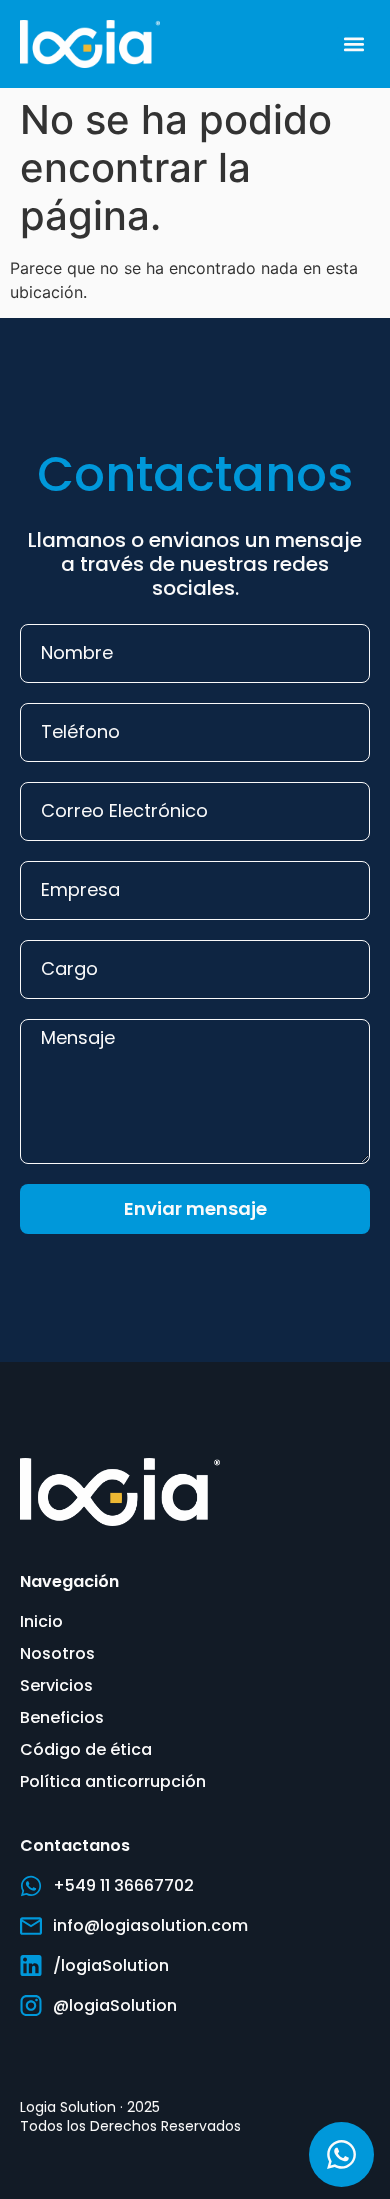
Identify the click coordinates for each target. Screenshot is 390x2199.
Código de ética (86, 1749)
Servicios (56, 1685)
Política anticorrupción (113, 1781)
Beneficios (62, 1717)
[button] (353, 43)
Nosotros (57, 1653)
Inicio (41, 1621)
